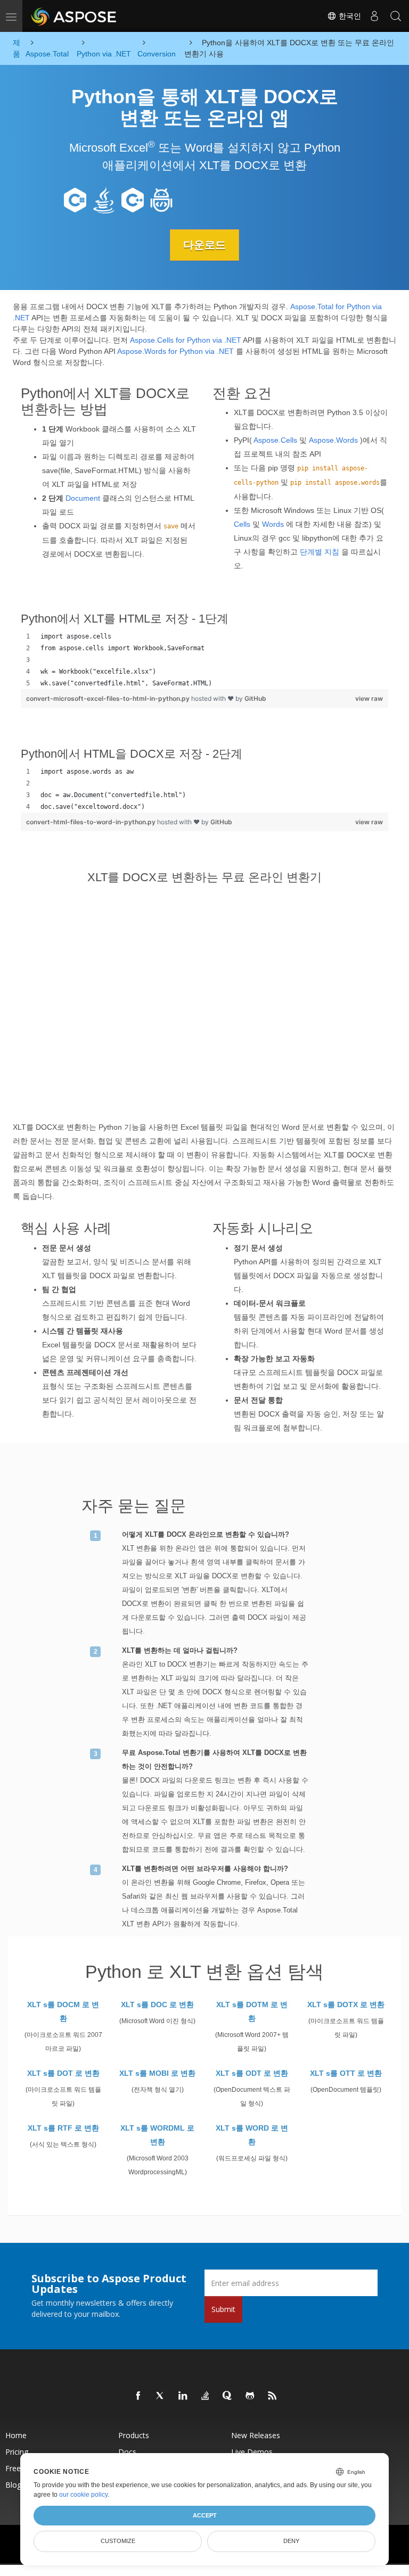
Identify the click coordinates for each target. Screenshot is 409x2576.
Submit (223, 2309)
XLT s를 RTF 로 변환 (63, 2128)
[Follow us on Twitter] (161, 2396)
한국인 (349, 16)
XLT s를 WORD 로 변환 (252, 2135)
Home (16, 2435)
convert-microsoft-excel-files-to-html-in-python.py (109, 698)
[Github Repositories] (250, 2396)
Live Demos (252, 2452)
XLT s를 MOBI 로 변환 (157, 2073)
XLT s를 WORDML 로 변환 (157, 2135)
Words (273, 524)
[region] (204, 660)
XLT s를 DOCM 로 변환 (63, 2011)
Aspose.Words (333, 440)
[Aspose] (74, 16)
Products (134, 2435)
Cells (242, 524)
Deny (291, 2541)
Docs (127, 2452)
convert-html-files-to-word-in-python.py (92, 822)
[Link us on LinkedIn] (183, 2396)
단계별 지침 (320, 552)
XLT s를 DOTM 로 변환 (252, 2011)
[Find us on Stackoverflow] (206, 2396)
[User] (374, 16)
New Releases (256, 2435)
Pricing (17, 2452)
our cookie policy (83, 2495)
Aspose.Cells (275, 440)
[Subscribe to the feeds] (273, 2396)
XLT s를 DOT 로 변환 (63, 2073)
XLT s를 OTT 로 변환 (346, 2073)
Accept (205, 2515)
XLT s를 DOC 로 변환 (157, 2005)
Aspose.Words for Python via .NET (175, 351)
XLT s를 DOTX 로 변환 (346, 2005)
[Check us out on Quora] (228, 2396)
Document (83, 498)
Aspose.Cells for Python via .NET (186, 340)
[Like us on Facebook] (138, 2396)
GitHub (255, 698)
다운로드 (204, 245)
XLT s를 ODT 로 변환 (252, 2073)
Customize (118, 2541)
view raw (369, 698)
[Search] (396, 16)
